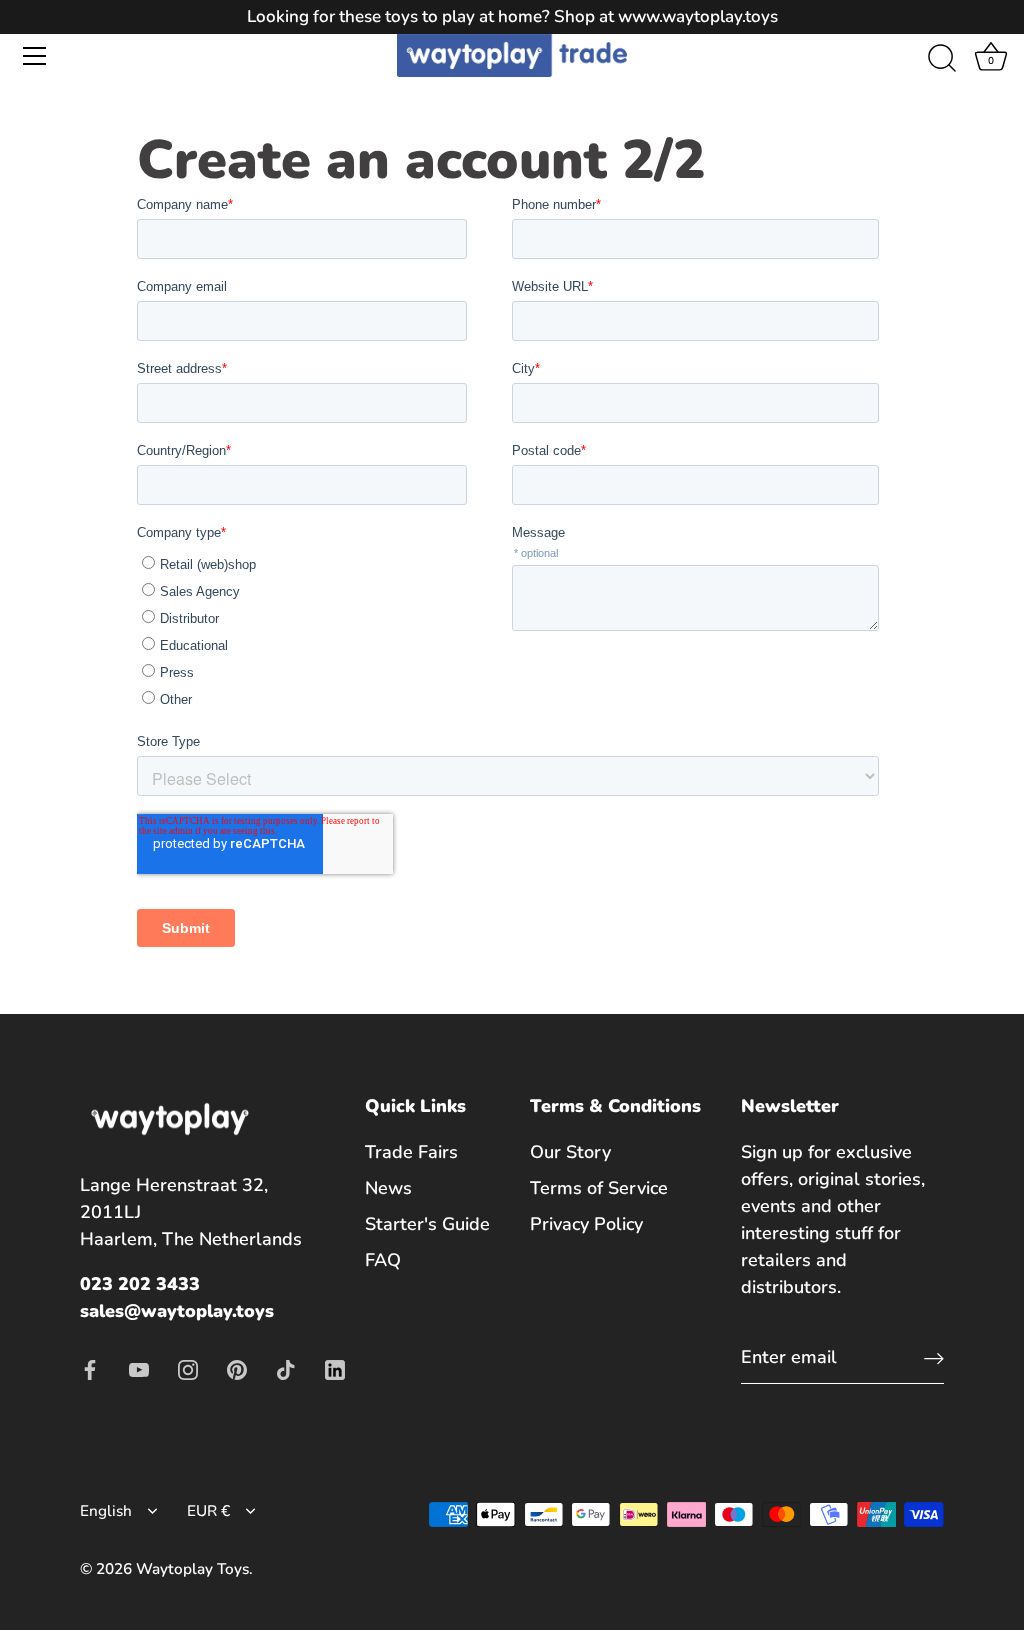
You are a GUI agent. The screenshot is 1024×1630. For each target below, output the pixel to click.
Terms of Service (599, 1188)
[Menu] (35, 56)
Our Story (570, 1152)
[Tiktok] (286, 1368)
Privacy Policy (586, 1224)
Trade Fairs (411, 1152)
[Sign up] (934, 1357)
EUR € (208, 1511)
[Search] (942, 59)
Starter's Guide (427, 1224)
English (106, 1511)
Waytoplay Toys (192, 1569)
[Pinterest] (237, 1368)
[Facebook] (90, 1368)
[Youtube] (139, 1368)
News (388, 1188)
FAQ (383, 1260)
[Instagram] (188, 1368)
